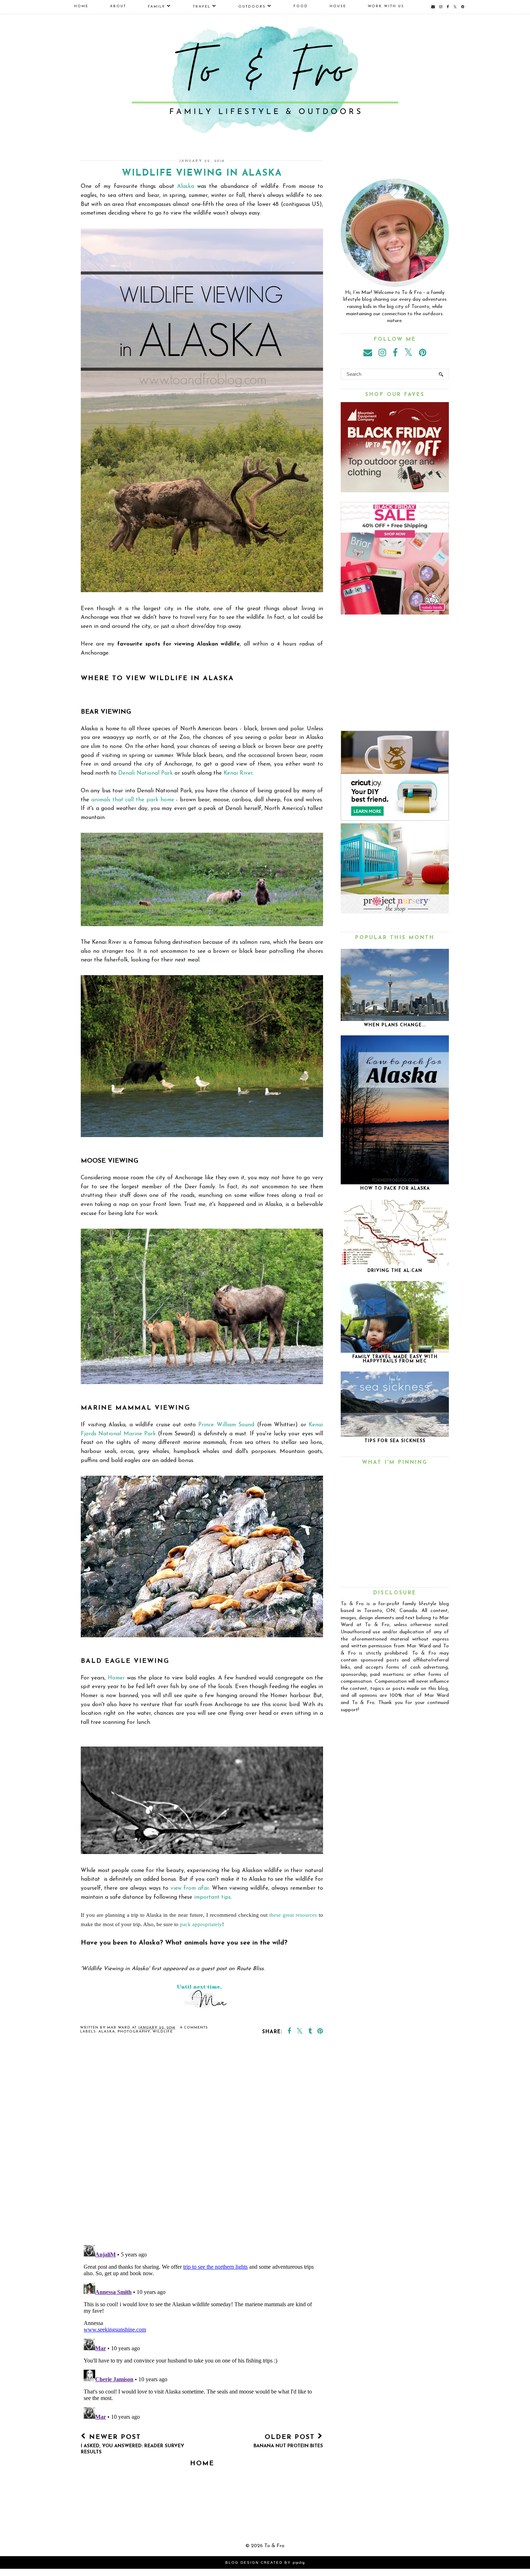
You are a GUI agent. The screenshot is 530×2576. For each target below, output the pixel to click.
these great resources (294, 1915)
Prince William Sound (226, 1425)
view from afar (190, 1888)
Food (301, 6)
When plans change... (395, 1025)
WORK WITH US (386, 6)
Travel (202, 7)
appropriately (207, 1924)
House (338, 6)
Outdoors (252, 7)
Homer (116, 1678)
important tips (212, 1897)
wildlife (163, 2032)
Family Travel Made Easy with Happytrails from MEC (395, 1359)
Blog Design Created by (265, 2562)
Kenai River (238, 773)
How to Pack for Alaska (395, 1189)
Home (81, 6)
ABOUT (118, 6)
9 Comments (194, 2028)
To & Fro (274, 2546)
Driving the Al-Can (395, 1271)
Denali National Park (145, 773)
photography (134, 2032)
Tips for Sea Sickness (395, 1441)
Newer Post (132, 2444)
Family (156, 7)
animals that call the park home (133, 800)
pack (186, 1924)
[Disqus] (202, 2145)
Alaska (185, 186)
